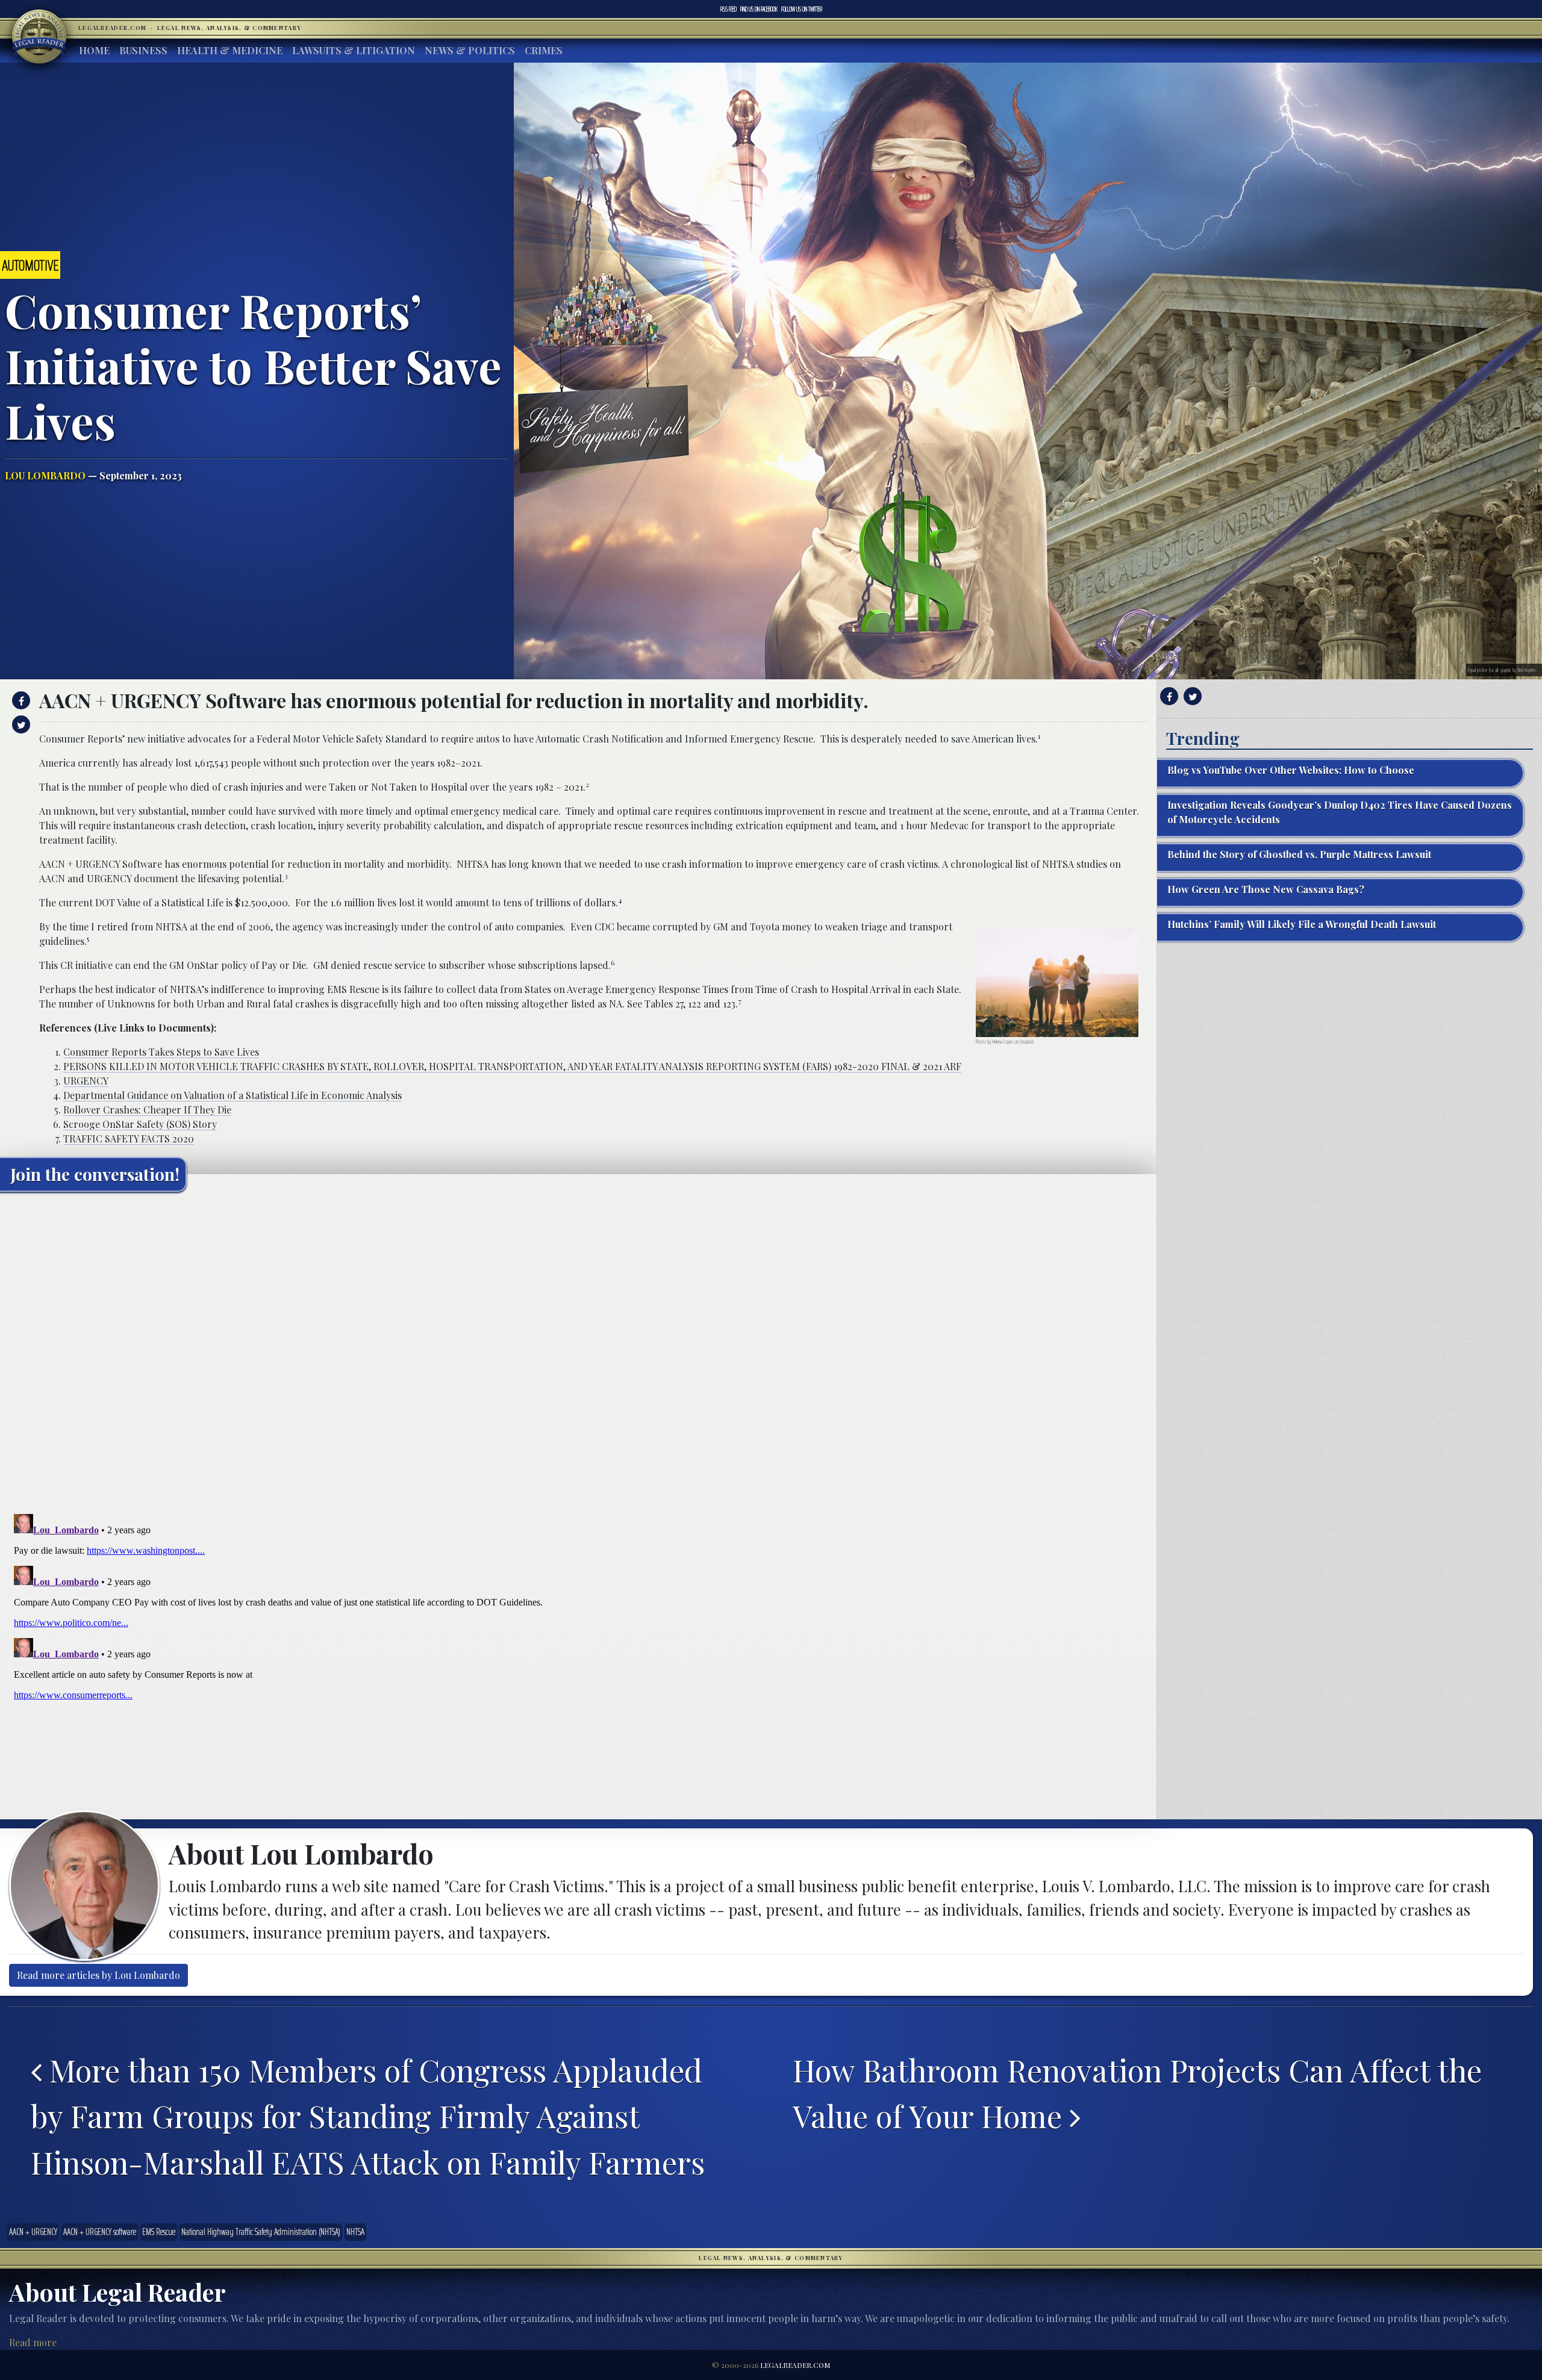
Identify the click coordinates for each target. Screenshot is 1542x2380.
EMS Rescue (159, 2232)
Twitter (802, 9)
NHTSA (355, 2232)
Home (94, 50)
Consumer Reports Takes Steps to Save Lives (161, 1052)
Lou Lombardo (45, 475)
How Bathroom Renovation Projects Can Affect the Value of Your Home (1137, 2093)
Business (143, 50)
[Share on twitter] (20, 724)
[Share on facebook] (20, 700)
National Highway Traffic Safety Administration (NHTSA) (261, 2232)
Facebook (759, 9)
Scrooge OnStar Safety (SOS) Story (140, 1124)
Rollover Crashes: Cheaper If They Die (147, 1110)
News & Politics (470, 50)
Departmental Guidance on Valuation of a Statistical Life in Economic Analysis (233, 1095)
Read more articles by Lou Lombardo (98, 1975)
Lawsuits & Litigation (354, 50)
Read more (33, 2342)
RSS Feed (729, 9)
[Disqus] (578, 1351)
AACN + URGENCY (33, 2232)
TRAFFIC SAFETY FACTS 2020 (129, 1139)
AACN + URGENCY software (100, 2232)
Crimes (544, 50)
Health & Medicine (230, 50)
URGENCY (86, 1081)
